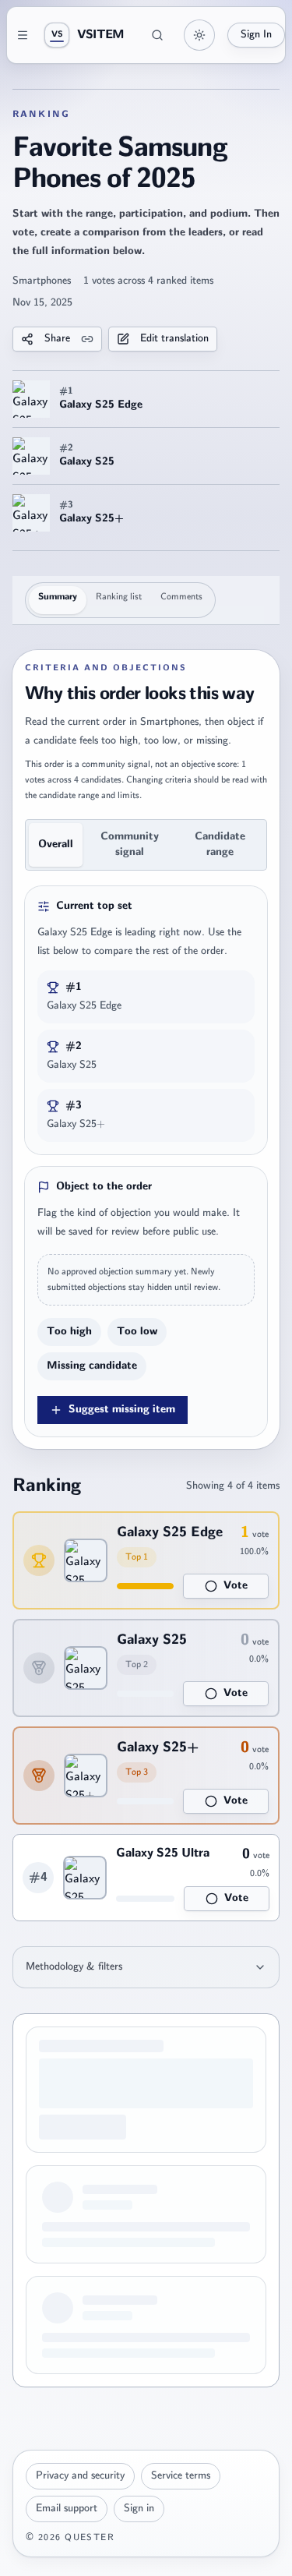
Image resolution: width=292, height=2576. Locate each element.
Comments (181, 597)
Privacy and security (80, 2476)
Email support (67, 2509)
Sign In (256, 35)
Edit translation (174, 339)
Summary (58, 597)
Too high (69, 1332)
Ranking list (119, 597)
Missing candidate (92, 1366)
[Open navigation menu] (23, 35)
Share (57, 339)
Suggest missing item (122, 1410)
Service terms (181, 2476)
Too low (137, 1332)
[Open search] (157, 35)
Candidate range (220, 845)
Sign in (139, 2509)
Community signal (130, 845)
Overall (56, 845)
